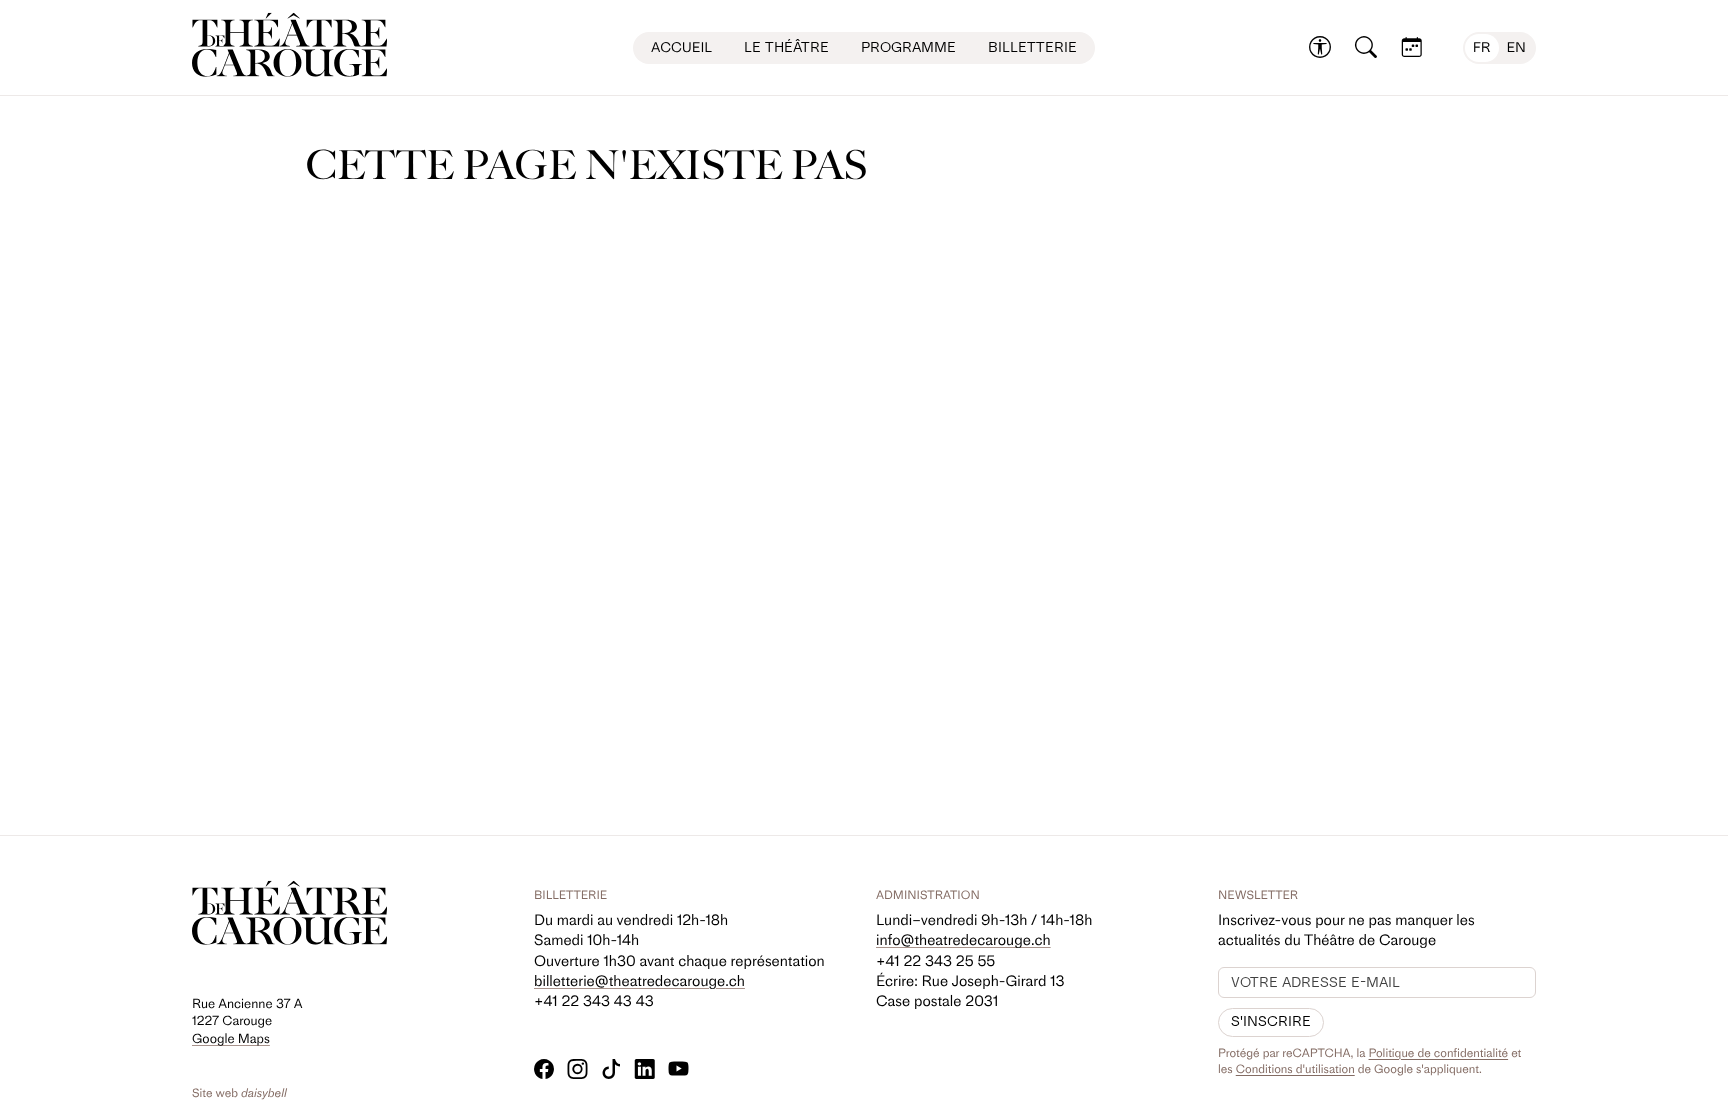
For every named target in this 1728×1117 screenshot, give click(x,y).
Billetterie (1032, 47)
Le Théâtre (786, 47)
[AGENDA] (1412, 48)
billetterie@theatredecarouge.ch (639, 981)
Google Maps (231, 1039)
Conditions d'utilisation (1295, 1069)
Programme (908, 47)
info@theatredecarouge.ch (963, 940)
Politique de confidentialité (1439, 1053)
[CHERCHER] (1366, 48)
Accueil (681, 47)
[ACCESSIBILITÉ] (1320, 48)
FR (1482, 47)
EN (1516, 47)
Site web (239, 1093)
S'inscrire (1271, 1021)
